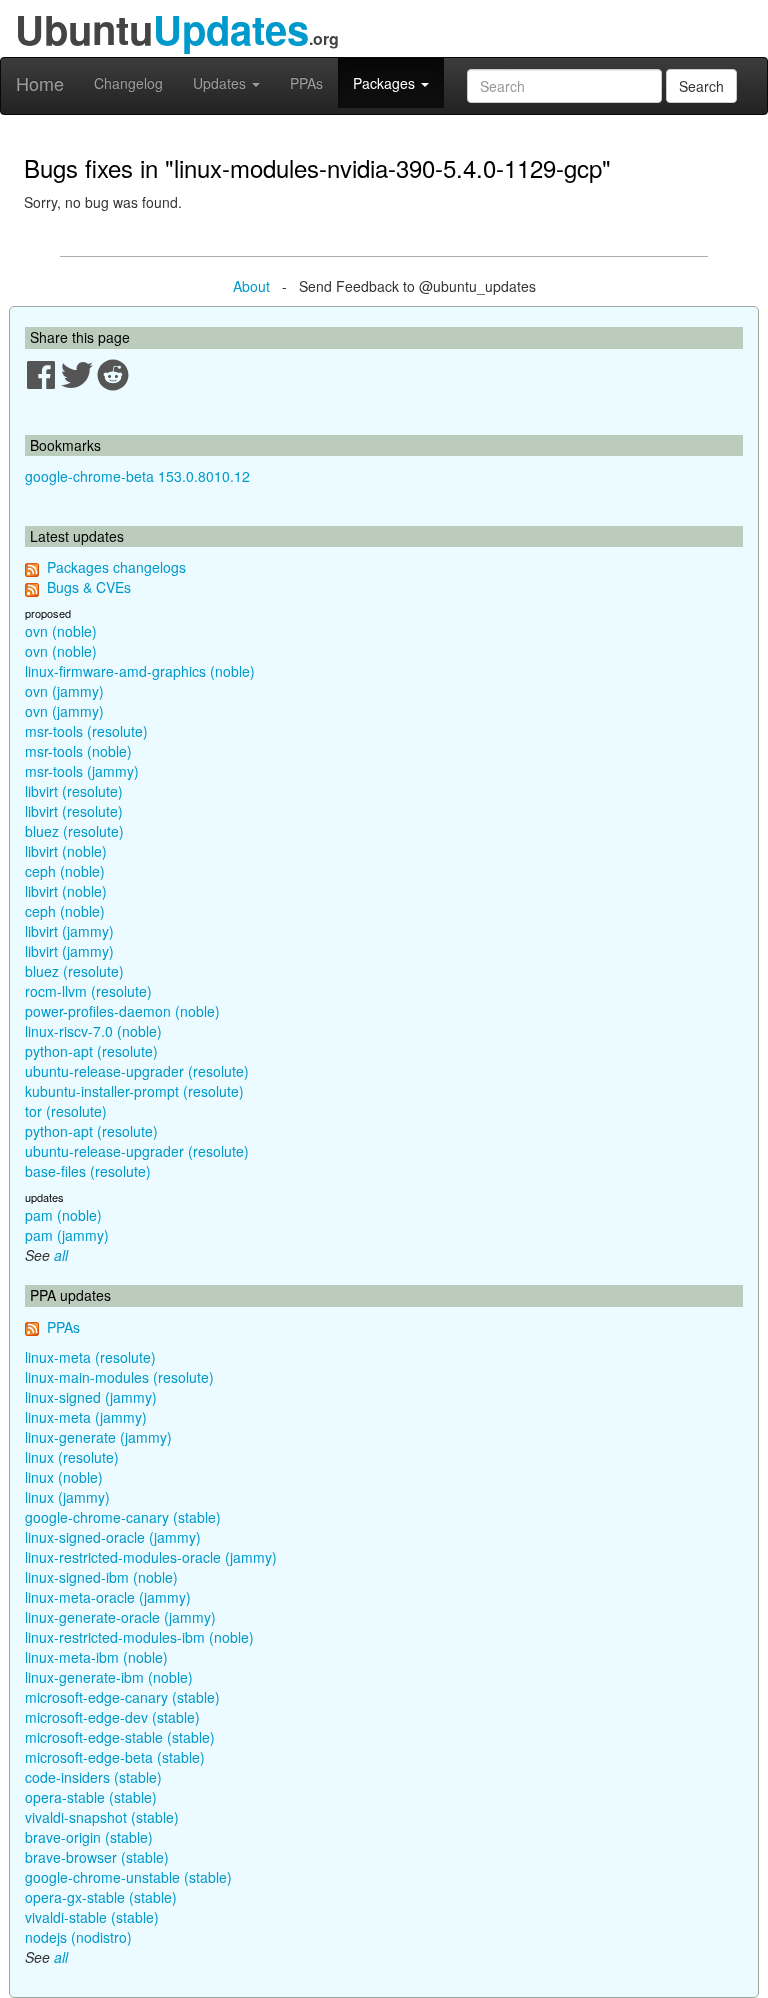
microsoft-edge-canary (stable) (122, 1697)
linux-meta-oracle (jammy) (108, 1597)
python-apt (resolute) (91, 1051)
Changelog (128, 83)
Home (40, 83)
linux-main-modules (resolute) (119, 1377)
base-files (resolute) (88, 1171)
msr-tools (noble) (78, 751)
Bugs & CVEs (89, 587)
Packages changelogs (116, 567)
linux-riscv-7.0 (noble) (93, 1031)
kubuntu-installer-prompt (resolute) (134, 1091)
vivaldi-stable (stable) (92, 1917)
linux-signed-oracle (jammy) (113, 1537)
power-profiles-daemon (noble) (122, 1011)
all (61, 1255)
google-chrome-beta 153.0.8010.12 (137, 476)
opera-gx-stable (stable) (101, 1897)
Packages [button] (386, 83)
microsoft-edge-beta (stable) (115, 1757)
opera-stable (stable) (91, 1797)
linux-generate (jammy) (98, 1437)
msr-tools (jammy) (82, 771)
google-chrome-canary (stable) (123, 1517)
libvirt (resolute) (74, 791)
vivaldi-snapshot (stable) (102, 1817)
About (251, 286)
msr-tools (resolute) (86, 731)
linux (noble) (64, 1477)
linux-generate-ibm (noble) (109, 1677)
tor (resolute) (66, 1111)
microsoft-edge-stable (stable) (120, 1737)
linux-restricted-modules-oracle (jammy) (151, 1557)
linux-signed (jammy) (91, 1397)
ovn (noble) (61, 631)
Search (701, 86)
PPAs (306, 83)
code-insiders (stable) (93, 1777)
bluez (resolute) (74, 831)
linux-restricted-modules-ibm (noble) (139, 1637)
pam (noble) (63, 1215)
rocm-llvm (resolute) (88, 991)
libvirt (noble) (66, 851)
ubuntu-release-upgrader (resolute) (137, 1071)
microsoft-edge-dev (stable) (112, 1717)
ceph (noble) (65, 871)
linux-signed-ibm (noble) (101, 1577)
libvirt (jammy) (69, 931)
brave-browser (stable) (97, 1857)
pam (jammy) (67, 1235)
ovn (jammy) (64, 691)
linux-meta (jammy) (86, 1417)
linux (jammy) (67, 1497)
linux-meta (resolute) (90, 1357)
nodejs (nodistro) (78, 1937)
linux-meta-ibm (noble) (96, 1657)
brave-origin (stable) (89, 1837)
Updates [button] (221, 83)
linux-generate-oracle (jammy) (120, 1617)
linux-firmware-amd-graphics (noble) (140, 671)
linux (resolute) (72, 1457)
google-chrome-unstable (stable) (128, 1877)
